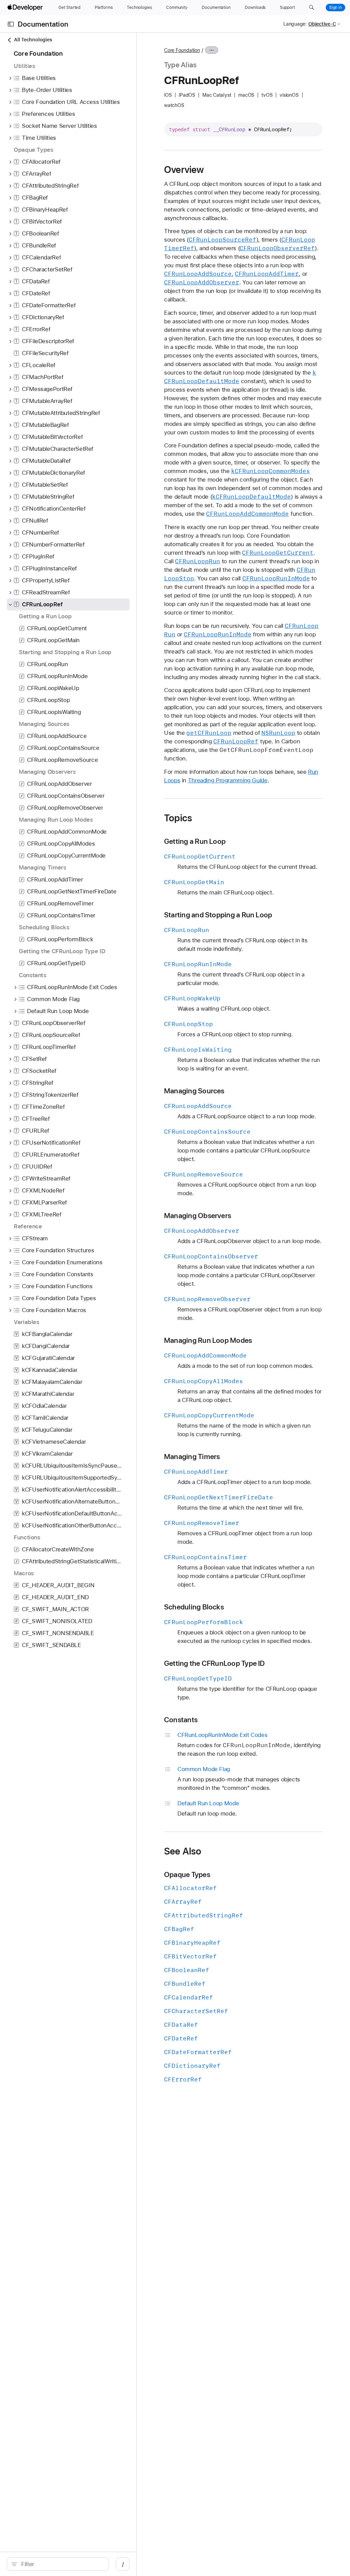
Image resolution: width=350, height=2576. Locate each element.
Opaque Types (187, 1874)
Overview (184, 170)
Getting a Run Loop (195, 841)
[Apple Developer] (26, 8)
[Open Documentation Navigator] (11, 24)
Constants (181, 1720)
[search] (58, 2564)
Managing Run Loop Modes (208, 1340)
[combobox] (62, 2564)
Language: (295, 24)
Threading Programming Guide (228, 780)
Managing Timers (192, 1456)
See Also (183, 1851)
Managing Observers (198, 1216)
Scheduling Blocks (194, 1607)
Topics (178, 818)
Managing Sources (194, 1091)
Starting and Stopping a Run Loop (218, 915)
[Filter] (62, 2564)
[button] (312, 8)
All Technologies (33, 40)
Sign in (335, 8)
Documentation (43, 24)
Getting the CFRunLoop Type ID (215, 1663)
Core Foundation (182, 50)
